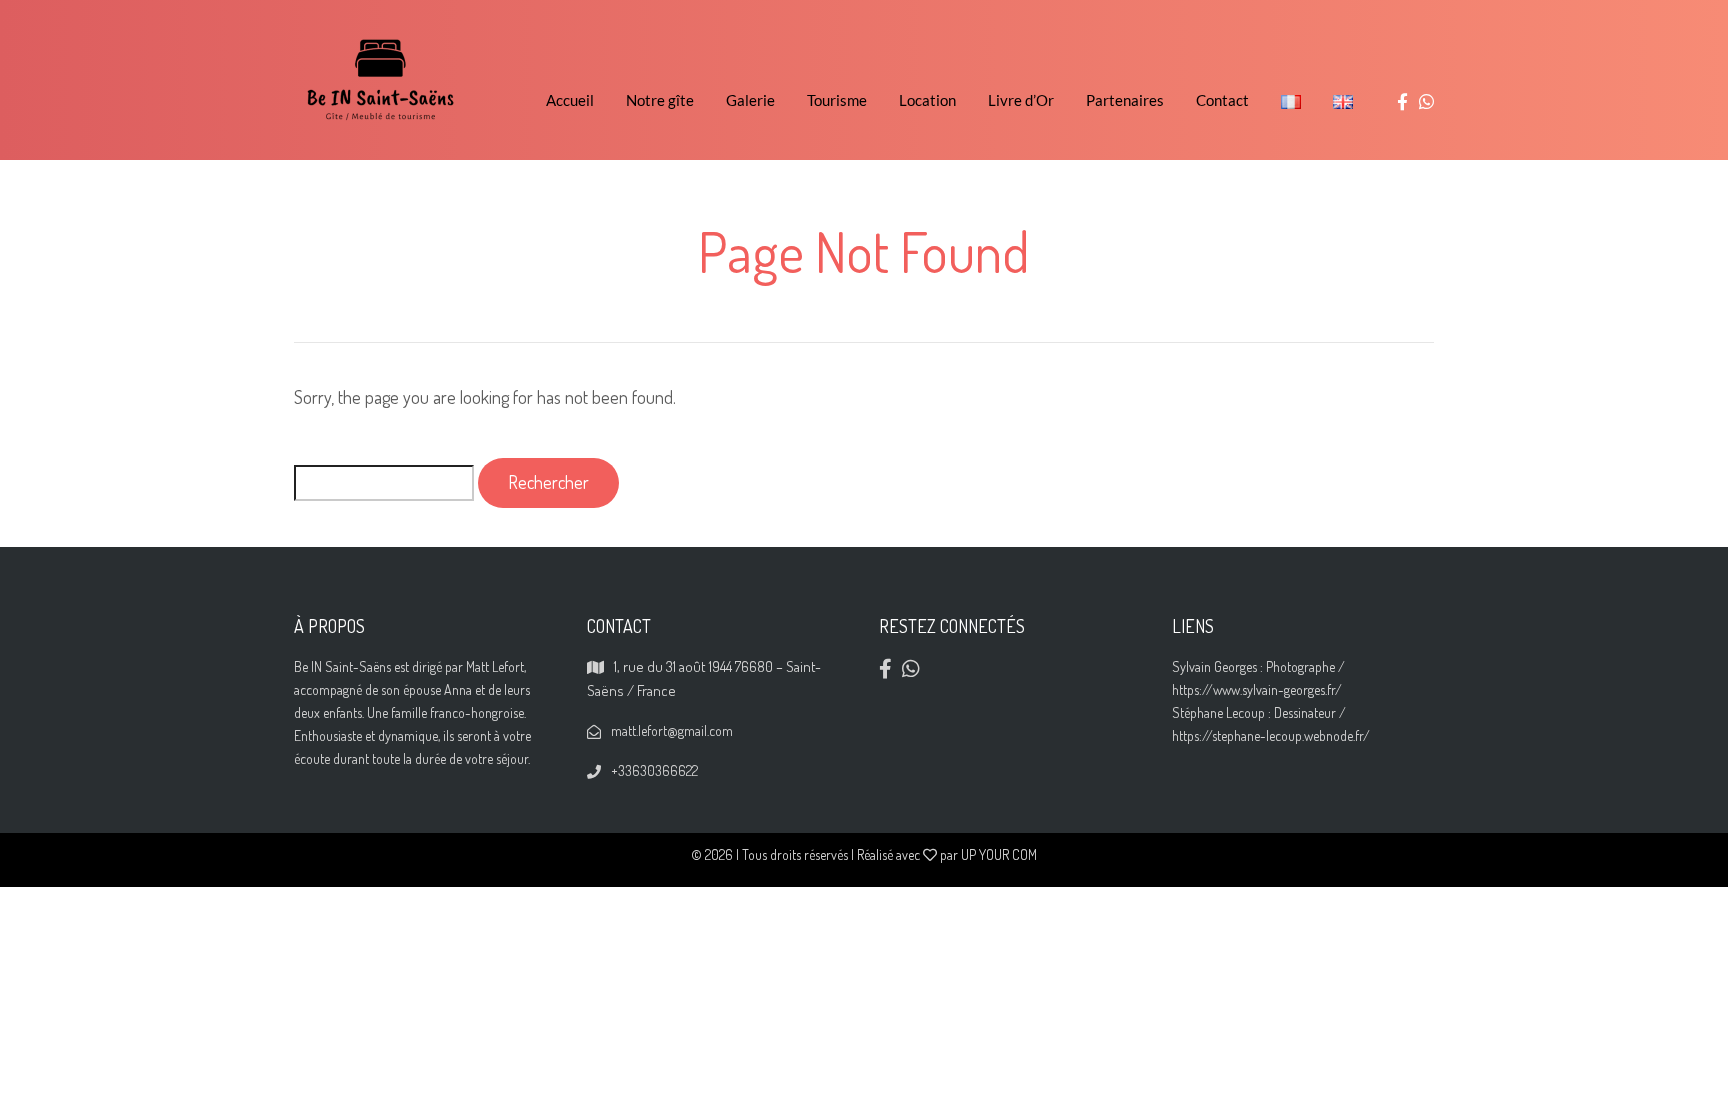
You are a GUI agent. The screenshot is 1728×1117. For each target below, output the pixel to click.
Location (927, 100)
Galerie (750, 100)
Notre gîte (660, 100)
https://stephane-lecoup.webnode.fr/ (1271, 735)
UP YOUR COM (999, 854)
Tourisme (837, 100)
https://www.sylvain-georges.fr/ (1257, 689)
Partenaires (1125, 100)
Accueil (570, 100)
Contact (1222, 100)
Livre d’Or (1021, 100)
